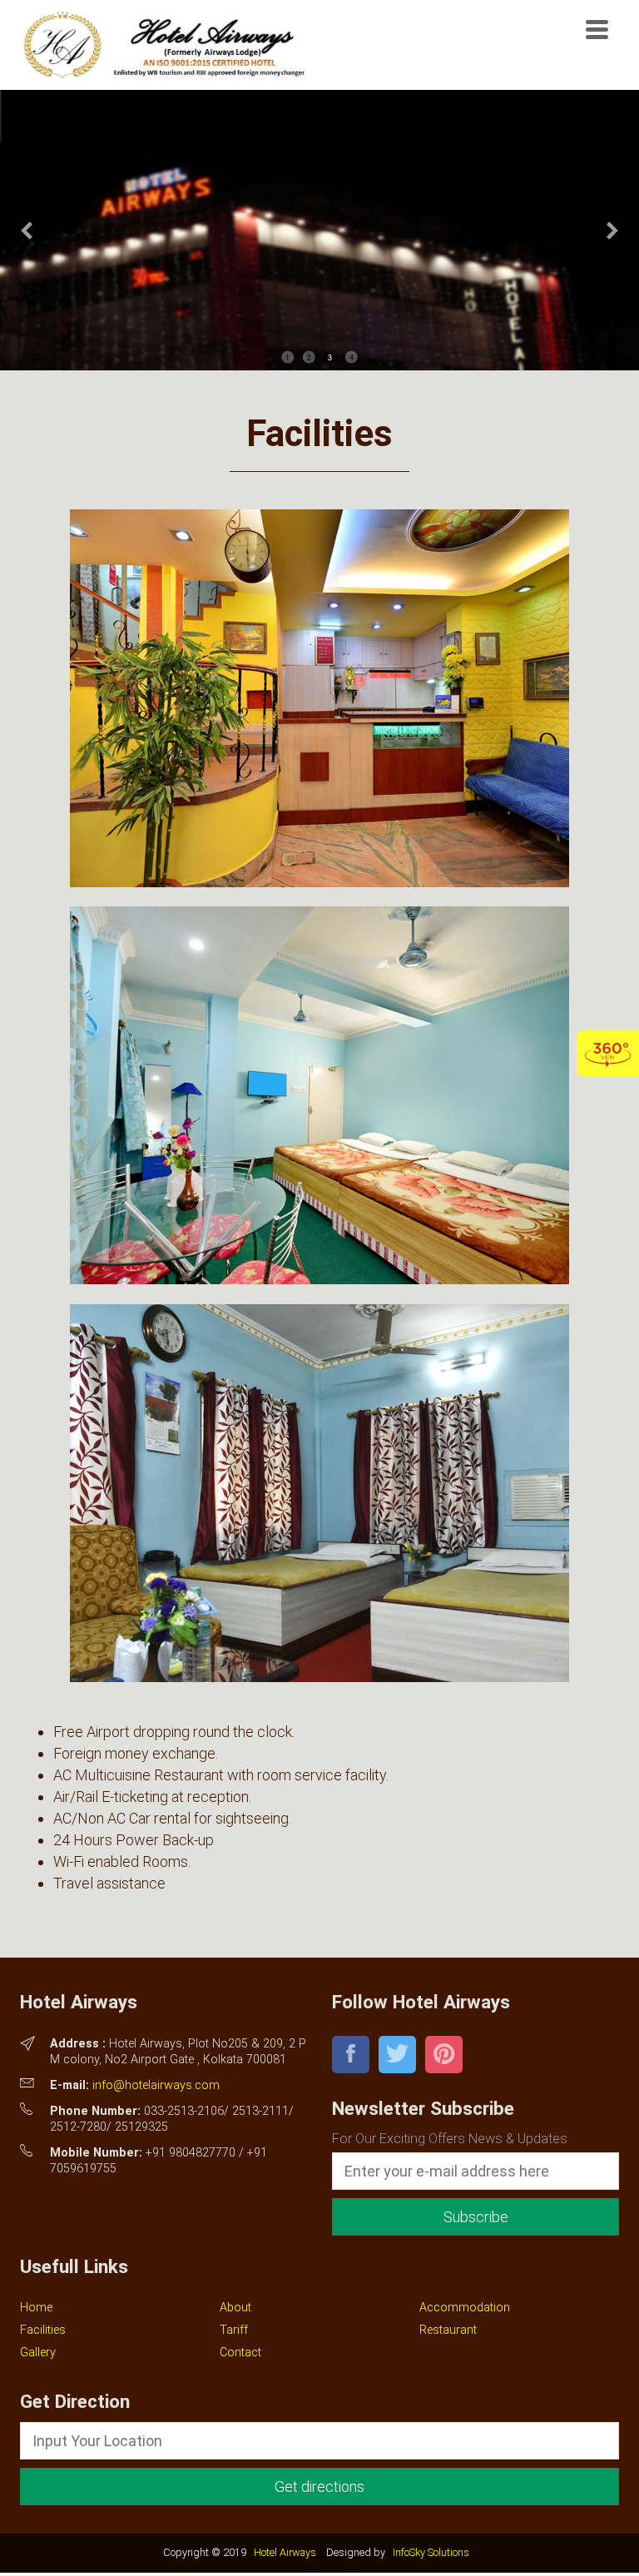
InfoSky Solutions (431, 2552)
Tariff (234, 2330)
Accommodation (465, 2308)
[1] (319, 1671)
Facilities (43, 2330)
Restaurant (448, 2330)
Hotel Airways (285, 2552)
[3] (319, 876)
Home (36, 2308)
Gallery (38, 2353)
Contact (240, 2353)
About (235, 2308)
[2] (319, 1273)
